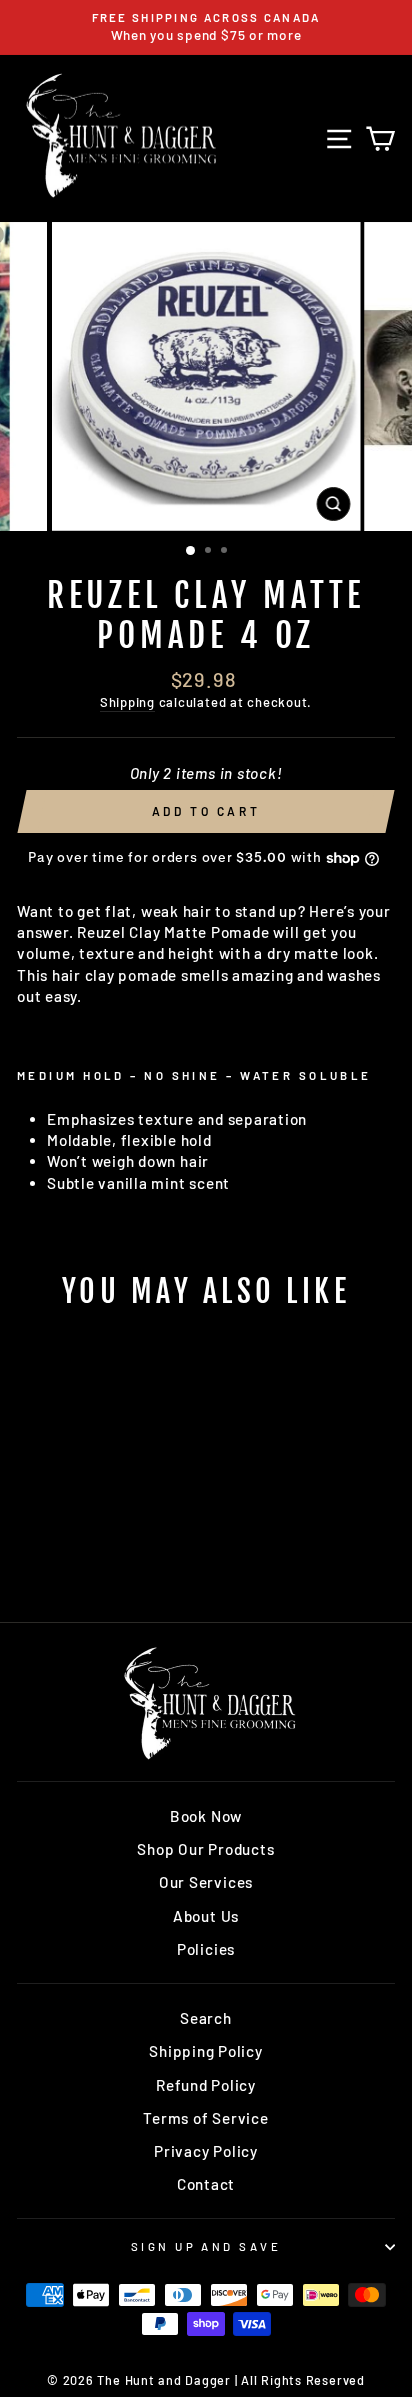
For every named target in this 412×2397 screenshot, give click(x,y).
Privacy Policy (206, 2151)
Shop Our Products (205, 1849)
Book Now (206, 1816)
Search (206, 2018)
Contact (206, 2184)
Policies (206, 1949)
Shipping (127, 702)
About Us (206, 1916)
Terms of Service (205, 2118)
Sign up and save (206, 2246)
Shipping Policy (205, 2051)
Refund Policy (206, 2085)
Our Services (206, 1882)
